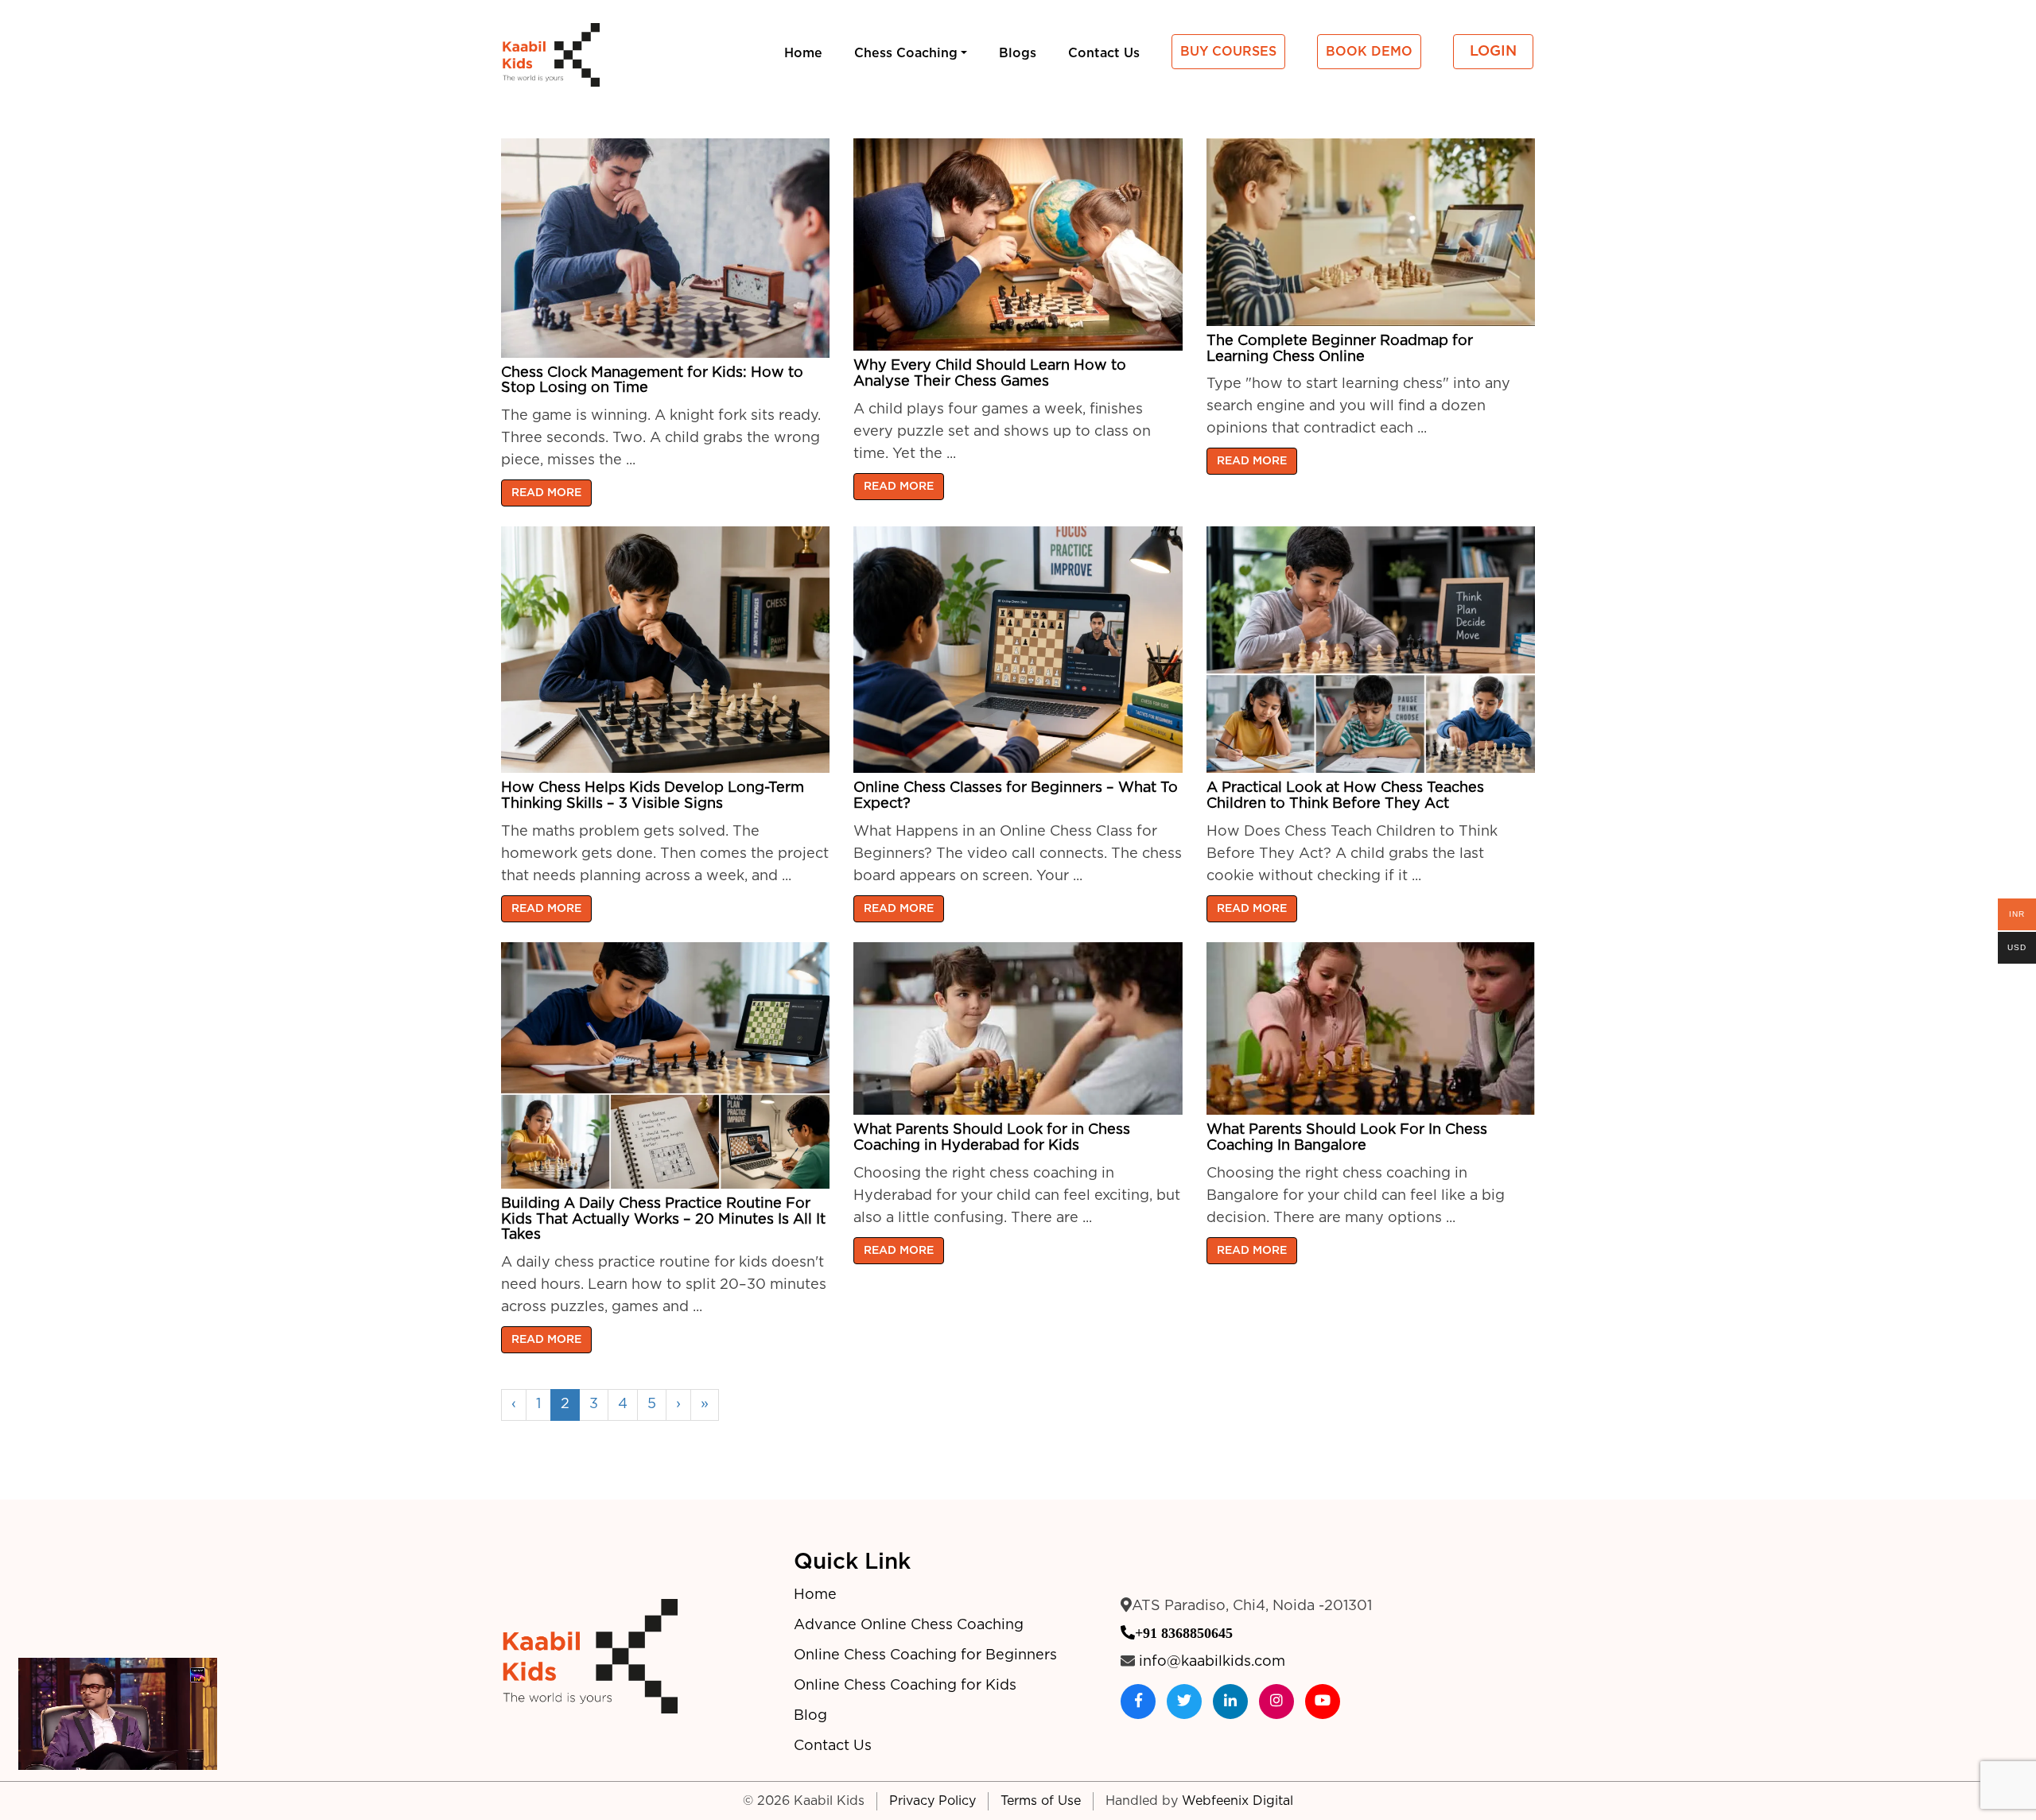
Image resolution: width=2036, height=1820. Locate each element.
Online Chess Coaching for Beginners (925, 1655)
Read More (546, 493)
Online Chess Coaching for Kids (905, 1686)
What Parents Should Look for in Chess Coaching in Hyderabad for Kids (992, 1138)
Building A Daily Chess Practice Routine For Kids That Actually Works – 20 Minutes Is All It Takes (663, 1220)
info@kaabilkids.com (1212, 1662)
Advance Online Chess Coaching (909, 1625)
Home (815, 1595)
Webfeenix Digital (1238, 1801)
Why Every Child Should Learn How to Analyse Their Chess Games (990, 374)
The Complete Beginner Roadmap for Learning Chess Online (1340, 349)
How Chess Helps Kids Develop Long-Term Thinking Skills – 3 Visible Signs (653, 796)
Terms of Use (1041, 1801)
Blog (810, 1716)
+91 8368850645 (1184, 1632)
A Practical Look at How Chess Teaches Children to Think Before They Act (1345, 796)
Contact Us (833, 1746)
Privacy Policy (933, 1801)
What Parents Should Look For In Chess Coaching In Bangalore (1347, 1138)
